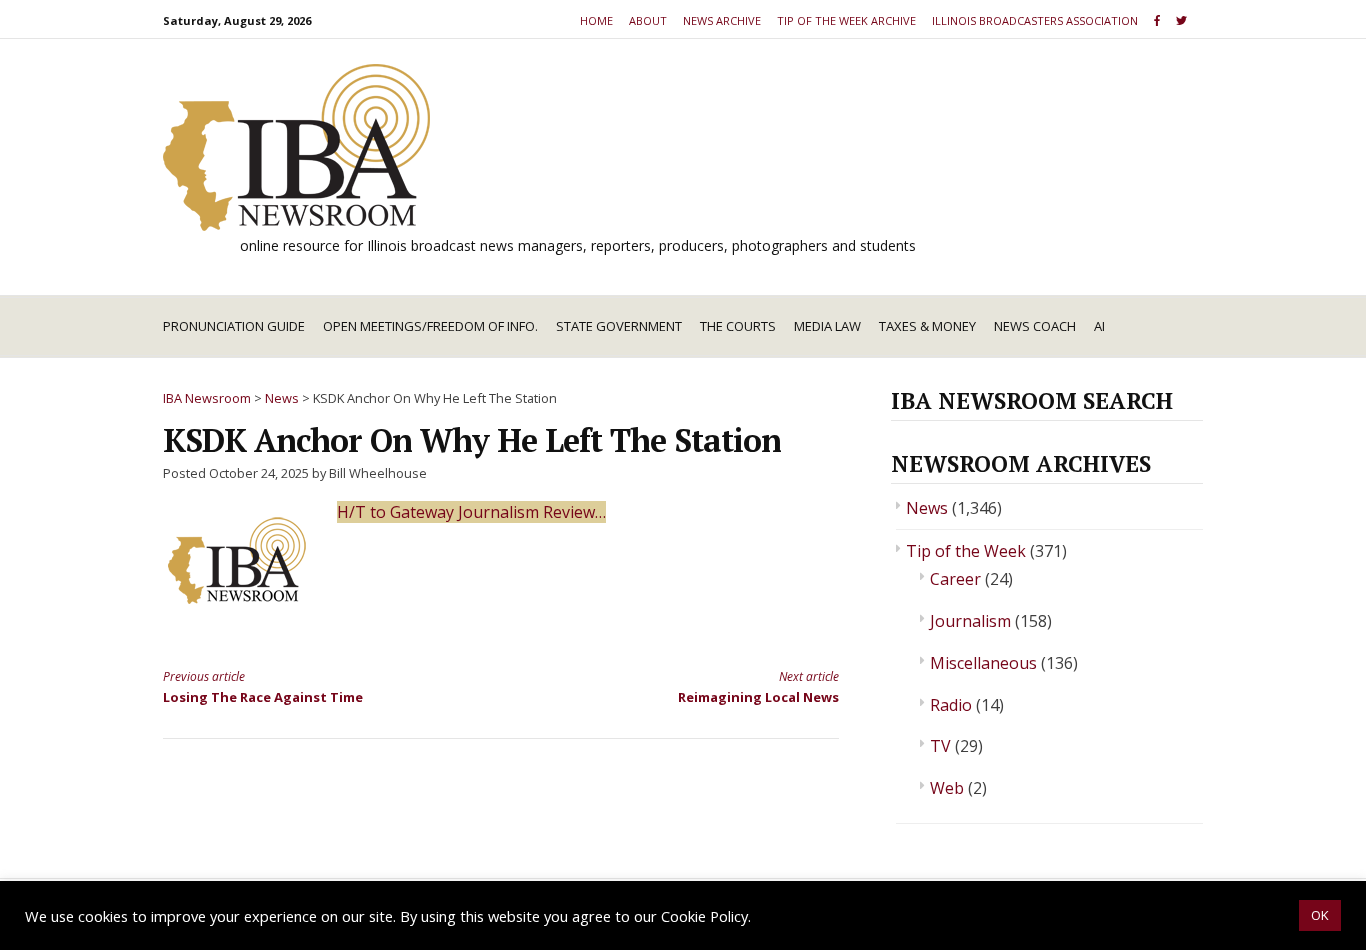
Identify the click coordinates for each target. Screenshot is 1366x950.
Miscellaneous (983, 663)
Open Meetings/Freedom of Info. (430, 326)
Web (947, 788)
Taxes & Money (927, 326)
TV (940, 746)
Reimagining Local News (758, 686)
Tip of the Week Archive (846, 20)
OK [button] (1320, 915)
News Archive (722, 20)
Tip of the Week (966, 551)
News (927, 508)
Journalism (970, 621)
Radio (951, 705)
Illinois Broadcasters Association (1035, 20)
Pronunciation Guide (234, 326)
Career (955, 579)
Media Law (827, 326)
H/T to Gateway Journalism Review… (471, 512)
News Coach (1035, 326)
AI (1099, 326)
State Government (619, 326)
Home (596, 20)
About (648, 20)
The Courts (738, 326)
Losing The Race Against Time (263, 686)
